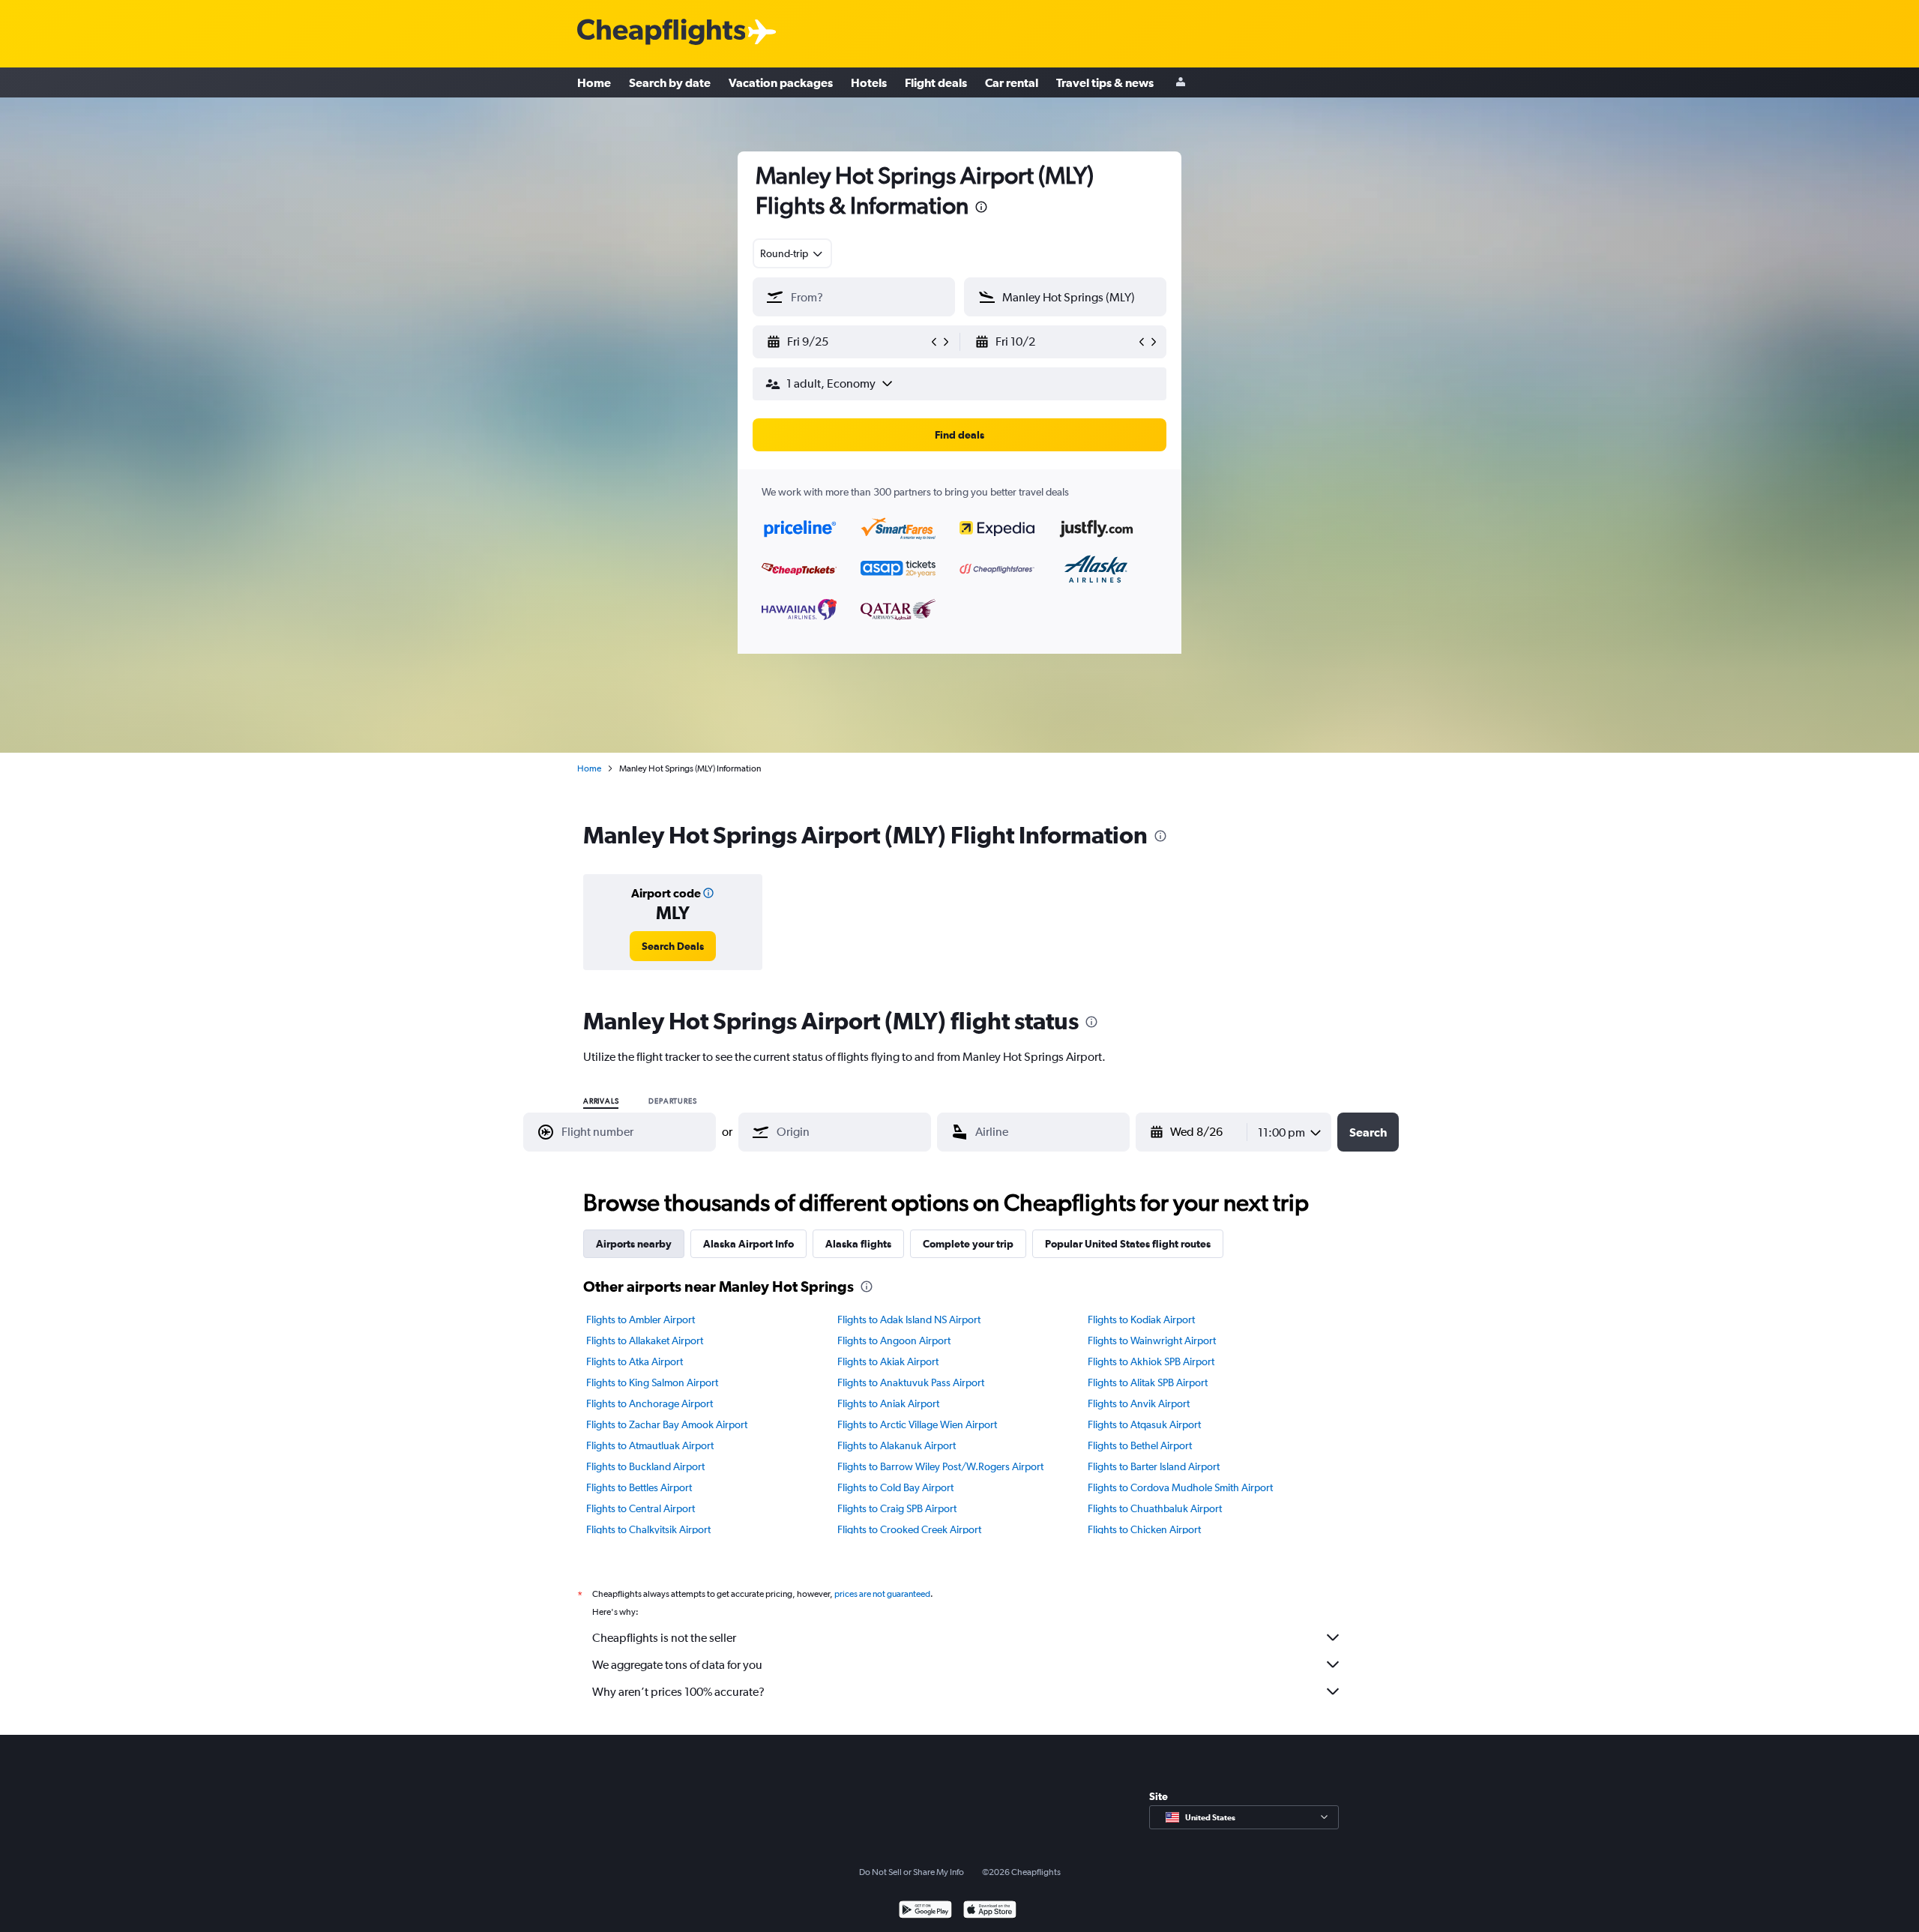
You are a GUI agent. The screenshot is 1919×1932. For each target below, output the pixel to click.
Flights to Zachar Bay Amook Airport (667, 1424)
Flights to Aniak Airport (888, 1403)
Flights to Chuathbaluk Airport (1155, 1508)
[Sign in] (1181, 83)
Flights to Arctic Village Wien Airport (917, 1424)
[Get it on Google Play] (925, 1911)
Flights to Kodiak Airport (1141, 1319)
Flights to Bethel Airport (1140, 1445)
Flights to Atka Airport (635, 1361)
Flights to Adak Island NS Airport (909, 1319)
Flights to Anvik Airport (1139, 1403)
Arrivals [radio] (601, 1101)
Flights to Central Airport (641, 1508)
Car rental (1012, 82)
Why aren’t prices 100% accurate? (678, 1692)
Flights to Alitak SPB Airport (1148, 1382)
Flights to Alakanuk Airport (897, 1445)
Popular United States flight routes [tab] (1128, 1244)
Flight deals (936, 82)
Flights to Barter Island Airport (1154, 1466)
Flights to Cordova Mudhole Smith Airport (1180, 1487)
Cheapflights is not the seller (664, 1638)
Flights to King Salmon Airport (652, 1382)
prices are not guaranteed (882, 1594)
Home (594, 82)
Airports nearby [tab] (634, 1244)
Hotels (869, 82)
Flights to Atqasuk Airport (1144, 1424)
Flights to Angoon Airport (894, 1340)
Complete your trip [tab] (968, 1244)
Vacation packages (781, 82)
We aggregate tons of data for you (677, 1665)
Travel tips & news (1105, 82)
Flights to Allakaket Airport (645, 1340)
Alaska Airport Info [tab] (748, 1244)
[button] (981, 209)
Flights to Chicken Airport (1144, 1529)
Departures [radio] (672, 1101)
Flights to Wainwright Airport (1152, 1340)
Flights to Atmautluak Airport (650, 1445)
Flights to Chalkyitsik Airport (648, 1529)
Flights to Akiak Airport (888, 1361)
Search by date (670, 82)
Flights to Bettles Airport (639, 1487)
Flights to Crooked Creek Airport (909, 1529)
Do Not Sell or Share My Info (912, 1872)
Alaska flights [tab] (858, 1244)
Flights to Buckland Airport (645, 1466)
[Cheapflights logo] (661, 33)
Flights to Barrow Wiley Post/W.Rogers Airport (940, 1466)
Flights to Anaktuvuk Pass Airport (911, 1382)
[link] (673, 946)
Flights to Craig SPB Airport (897, 1508)
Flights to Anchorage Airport (650, 1403)
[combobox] (792, 253)
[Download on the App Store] (990, 1911)
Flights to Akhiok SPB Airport (1151, 1361)
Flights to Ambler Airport (641, 1319)
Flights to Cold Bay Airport (895, 1487)
